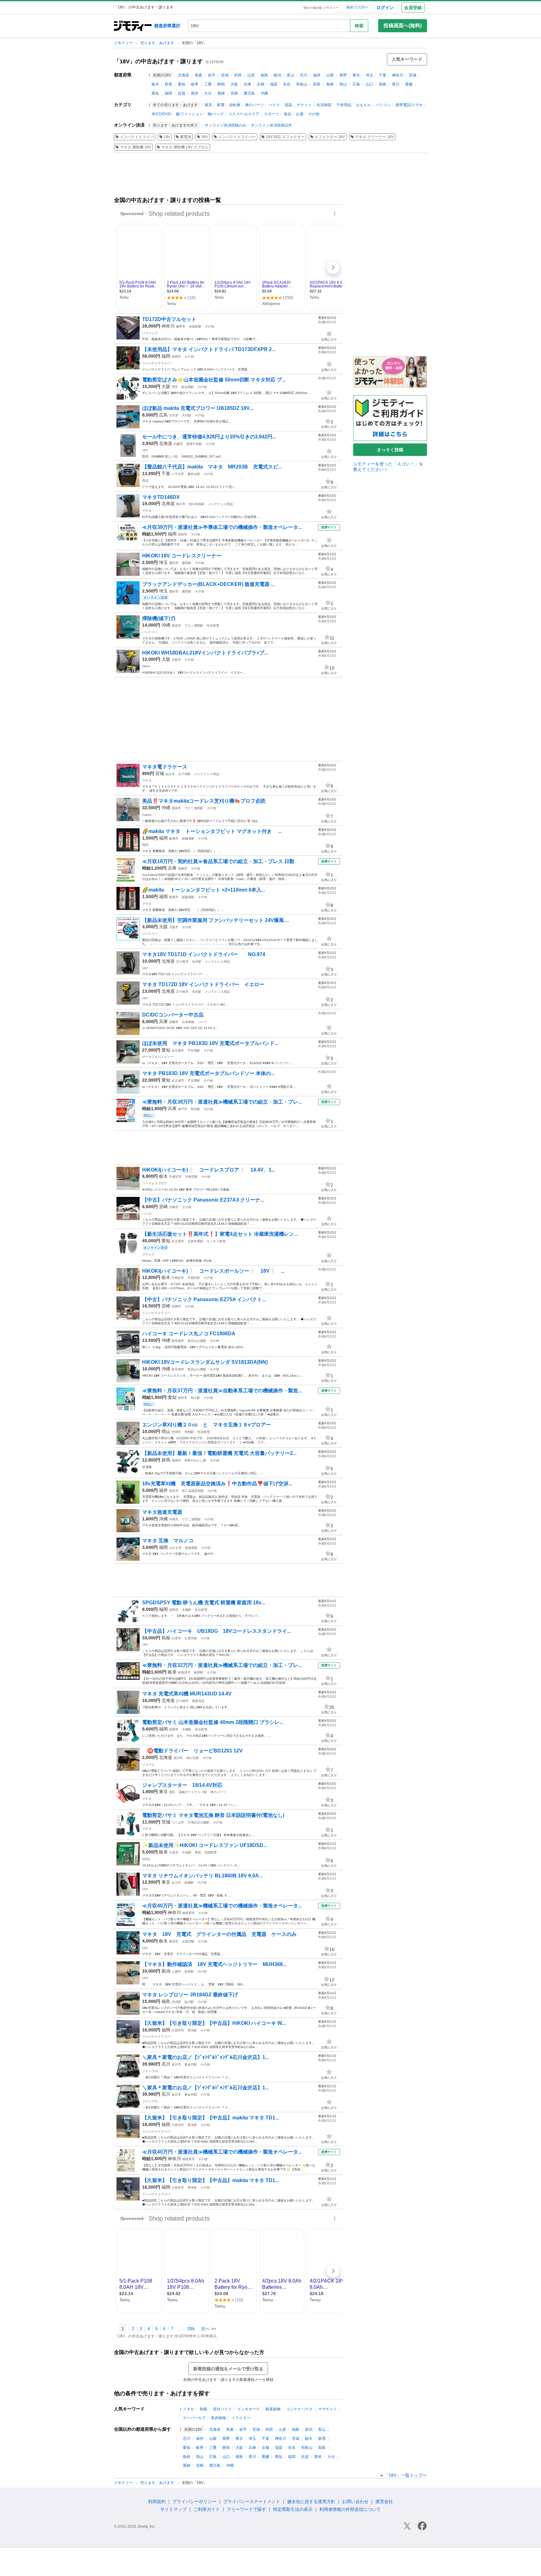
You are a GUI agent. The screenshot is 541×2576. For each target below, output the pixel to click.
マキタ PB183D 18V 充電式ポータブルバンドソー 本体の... (208, 1073)
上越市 (176, 1971)
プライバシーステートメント (252, 2501)
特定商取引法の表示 (293, 2509)
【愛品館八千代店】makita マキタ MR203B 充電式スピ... (212, 467)
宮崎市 (174, 1207)
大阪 (234, 84)
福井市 (174, 1491)
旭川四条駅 (197, 504)
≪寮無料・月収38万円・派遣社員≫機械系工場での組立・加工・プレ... (222, 1102)
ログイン (385, 8)
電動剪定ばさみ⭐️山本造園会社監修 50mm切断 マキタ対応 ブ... (214, 380)
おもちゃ (363, 105)
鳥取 (317, 84)
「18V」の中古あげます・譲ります (158, 61)
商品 (145, 481)
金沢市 (176, 2064)
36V (205, 137)
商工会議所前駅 (193, 1491)
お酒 (300, 114)
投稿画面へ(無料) (403, 26)
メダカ (188, 2409)
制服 (204, 2409)
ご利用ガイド (207, 2509)
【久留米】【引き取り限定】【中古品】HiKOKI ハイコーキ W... (214, 2023)
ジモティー (124, 43)
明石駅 (195, 1109)
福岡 (168, 93)
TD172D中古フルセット (169, 319)
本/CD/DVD (161, 114)
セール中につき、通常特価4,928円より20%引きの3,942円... (209, 437)
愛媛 (409, 84)
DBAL (146, 666)
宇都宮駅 (191, 1177)
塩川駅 (189, 2002)
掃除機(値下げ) (159, 618)
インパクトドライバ (137, 137)
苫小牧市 (182, 962)
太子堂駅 (184, 774)
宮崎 (234, 93)
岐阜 (195, 84)
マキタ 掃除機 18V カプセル (185, 147)
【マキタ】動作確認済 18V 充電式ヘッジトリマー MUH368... (214, 1964)
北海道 (183, 75)
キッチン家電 (216, 1241)
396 (191, 2329)
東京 (356, 75)
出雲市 (176, 1638)
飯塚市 (174, 838)
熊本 (195, 93)
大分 (208, 93)
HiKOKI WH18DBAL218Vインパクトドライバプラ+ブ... (205, 653)
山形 (251, 75)
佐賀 (182, 93)
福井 (317, 75)
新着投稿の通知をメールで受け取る (228, 2369)
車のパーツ (255, 105)
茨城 (413, 75)
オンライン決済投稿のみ (225, 125)
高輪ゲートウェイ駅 (193, 1792)
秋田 (238, 75)
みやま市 (175, 1548)
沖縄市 (174, 1519)
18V (145, 450)
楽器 (288, 105)
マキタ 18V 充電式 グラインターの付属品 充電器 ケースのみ (219, 1934)
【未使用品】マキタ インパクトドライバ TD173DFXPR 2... (209, 349)
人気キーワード (407, 59)
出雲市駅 (191, 1638)
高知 (155, 93)
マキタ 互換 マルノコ (168, 1541)
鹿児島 (249, 93)
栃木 (155, 84)
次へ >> (209, 2329)
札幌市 (178, 444)
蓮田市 (174, 563)
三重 (208, 84)
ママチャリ (327, 2409)
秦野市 (181, 326)
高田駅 (189, 1971)
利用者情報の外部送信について (350, 2509)
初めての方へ (358, 7)
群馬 (168, 84)
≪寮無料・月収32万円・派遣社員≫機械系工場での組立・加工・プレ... (222, 1665)
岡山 (343, 84)
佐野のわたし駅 (195, 1460)
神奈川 (398, 75)
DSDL (146, 1859)
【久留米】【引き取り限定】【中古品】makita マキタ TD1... (211, 2118)
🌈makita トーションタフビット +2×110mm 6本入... (204, 890)
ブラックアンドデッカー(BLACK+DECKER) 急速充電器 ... (208, 584)
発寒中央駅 (194, 444)
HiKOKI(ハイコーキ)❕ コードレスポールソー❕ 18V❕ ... (213, 1271)
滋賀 (274, 84)
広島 (356, 84)
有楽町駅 (195, 326)
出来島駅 (188, 1022)
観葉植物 (273, 2409)
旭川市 (181, 504)
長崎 (221, 93)
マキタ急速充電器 (162, 1512)
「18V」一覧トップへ (406, 2475)
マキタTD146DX (161, 497)
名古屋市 (178, 1050)
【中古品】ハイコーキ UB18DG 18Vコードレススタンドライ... (216, 1631)
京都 (260, 84)
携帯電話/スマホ (409, 105)
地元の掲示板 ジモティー (321, 8)
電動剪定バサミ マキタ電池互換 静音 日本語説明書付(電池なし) (213, 1815)
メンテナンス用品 (220, 504)
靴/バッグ (216, 114)
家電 (221, 105)
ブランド (148, 1254)
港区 (172, 1792)
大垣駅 (187, 1852)
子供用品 (344, 105)
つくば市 (178, 1822)
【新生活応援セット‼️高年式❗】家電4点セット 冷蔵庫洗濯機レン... (220, 1234)
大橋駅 (187, 1610)
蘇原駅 (198, 1672)
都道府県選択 (167, 26)
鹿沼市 (174, 1941)
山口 (369, 84)
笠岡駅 (189, 1432)
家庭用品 (198, 1701)
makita (147, 815)
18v (167, 137)
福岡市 (176, 357)
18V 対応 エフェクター (285, 137)
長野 (343, 75)
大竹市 (174, 415)
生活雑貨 (324, 105)
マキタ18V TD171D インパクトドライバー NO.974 (204, 954)
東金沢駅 (191, 2064)
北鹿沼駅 (188, 1941)
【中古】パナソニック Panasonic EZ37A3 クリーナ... (203, 1200)
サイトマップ (173, 2509)
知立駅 (195, 1398)
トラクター (241, 2418)
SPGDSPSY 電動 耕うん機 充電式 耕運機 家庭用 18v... (204, 1603)
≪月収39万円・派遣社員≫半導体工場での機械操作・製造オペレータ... (222, 527)
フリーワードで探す (246, 2509)
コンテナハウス (299, 2409)
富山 (291, 75)
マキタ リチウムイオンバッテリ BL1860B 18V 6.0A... (202, 1876)
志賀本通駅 (195, 1241)
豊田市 (183, 1398)
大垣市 (174, 1852)
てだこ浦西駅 (194, 626)
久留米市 (178, 2030)
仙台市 (170, 774)
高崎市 (176, 1460)
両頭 (145, 845)
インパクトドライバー (237, 137)
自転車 (235, 105)
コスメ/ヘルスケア (244, 114)
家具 (209, 105)
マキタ (147, 511)
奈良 (287, 84)
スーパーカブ (194, 2418)
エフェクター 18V (330, 137)
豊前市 (183, 534)
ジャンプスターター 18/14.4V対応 (182, 1785)
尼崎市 (183, 869)
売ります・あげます (158, 43)
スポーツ (271, 114)
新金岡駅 (188, 387)
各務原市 (184, 1672)
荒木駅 (192, 2030)
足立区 (176, 1883)
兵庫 (247, 84)
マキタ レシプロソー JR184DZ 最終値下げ (190, 1995)
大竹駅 (187, 415)
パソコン (383, 105)
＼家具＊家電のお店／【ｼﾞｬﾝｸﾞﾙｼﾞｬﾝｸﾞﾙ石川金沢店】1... (206, 2057)
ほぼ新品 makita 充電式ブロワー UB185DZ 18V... (198, 408)
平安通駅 (194, 1050)
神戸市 (183, 1109)
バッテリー (150, 632)
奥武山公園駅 (197, 1341)
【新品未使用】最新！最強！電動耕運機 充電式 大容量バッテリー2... (219, 1453)
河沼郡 (176, 2002)
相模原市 (188, 1913)
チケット (304, 105)
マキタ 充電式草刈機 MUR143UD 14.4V (187, 1694)
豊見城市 (178, 1341)
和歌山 (302, 84)
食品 (287, 114)
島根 (330, 84)
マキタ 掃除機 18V (136, 147)
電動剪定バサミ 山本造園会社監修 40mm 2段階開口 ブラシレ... (213, 1722)
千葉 (383, 75)
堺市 (175, 387)
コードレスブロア (155, 1183)
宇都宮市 (175, 1177)
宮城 (225, 75)
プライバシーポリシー (194, 2501)
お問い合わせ (355, 2501)
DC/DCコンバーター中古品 (173, 1015)
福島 (264, 75)
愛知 (182, 84)
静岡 (221, 84)
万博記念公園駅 (198, 1822)
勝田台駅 (194, 474)
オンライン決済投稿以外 (271, 125)
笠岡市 (176, 1432)
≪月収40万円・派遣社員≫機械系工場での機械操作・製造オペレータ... (222, 1906)
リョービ (148, 1764)
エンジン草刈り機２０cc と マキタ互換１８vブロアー (206, 1425)
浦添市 (176, 626)
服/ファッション (189, 114)
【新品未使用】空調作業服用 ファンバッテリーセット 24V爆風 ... (216, 920)
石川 (304, 75)
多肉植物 (219, 2418)
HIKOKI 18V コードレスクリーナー (182, 556)
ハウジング (150, 333)
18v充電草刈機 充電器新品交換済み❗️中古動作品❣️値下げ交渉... (217, 1484)
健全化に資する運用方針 (311, 2501)
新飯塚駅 (188, 838)
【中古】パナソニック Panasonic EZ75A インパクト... (204, 1299)
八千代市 (178, 474)
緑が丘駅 (193, 1758)
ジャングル (150, 2071)
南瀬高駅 (191, 1548)
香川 (396, 84)
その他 (314, 114)
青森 (198, 75)
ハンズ (147, 1214)
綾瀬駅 (189, 1883)
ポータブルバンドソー (158, 1057)
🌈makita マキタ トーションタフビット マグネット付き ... (212, 831)
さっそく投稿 (390, 450)
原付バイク (222, 2409)
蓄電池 (186, 137)
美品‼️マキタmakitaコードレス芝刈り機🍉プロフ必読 (204, 801)
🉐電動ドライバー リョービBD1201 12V (192, 1751)
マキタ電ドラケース (165, 767)
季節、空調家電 (206, 1852)
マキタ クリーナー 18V (374, 137)
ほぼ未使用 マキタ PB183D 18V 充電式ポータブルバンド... (210, 1043)
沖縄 (264, 93)
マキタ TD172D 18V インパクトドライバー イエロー (203, 984)
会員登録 (413, 8)
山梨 (330, 75)
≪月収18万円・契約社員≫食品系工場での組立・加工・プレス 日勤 (218, 861)
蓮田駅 (187, 563)
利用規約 (157, 2501)
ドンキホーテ (249, 2409)
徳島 (383, 84)
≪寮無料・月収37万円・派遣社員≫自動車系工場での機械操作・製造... (222, 1391)
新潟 (277, 75)
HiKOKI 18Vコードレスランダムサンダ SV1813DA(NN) (205, 1362)
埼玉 (369, 75)
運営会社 (384, 2501)
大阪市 (176, 660)
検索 (359, 26)
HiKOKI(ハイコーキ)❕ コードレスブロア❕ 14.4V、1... (209, 1170)
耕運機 (147, 1467)
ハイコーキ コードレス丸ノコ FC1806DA (189, 1334)
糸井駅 (197, 962)
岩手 (212, 75)
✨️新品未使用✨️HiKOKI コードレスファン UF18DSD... (205, 1845)
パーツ (203, 1022)
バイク (274, 105)
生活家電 (213, 626)
